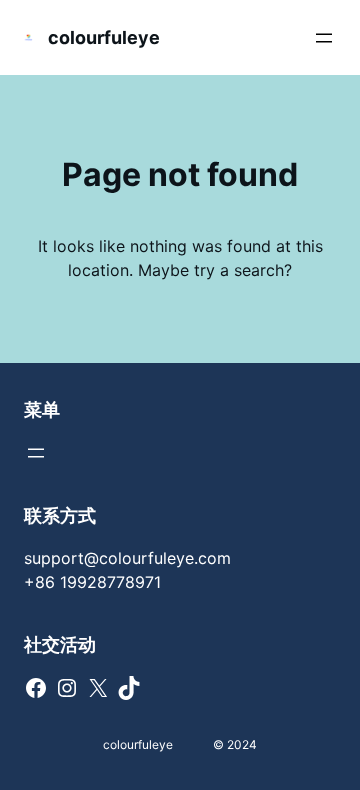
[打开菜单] (324, 38)
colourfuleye (104, 37)
